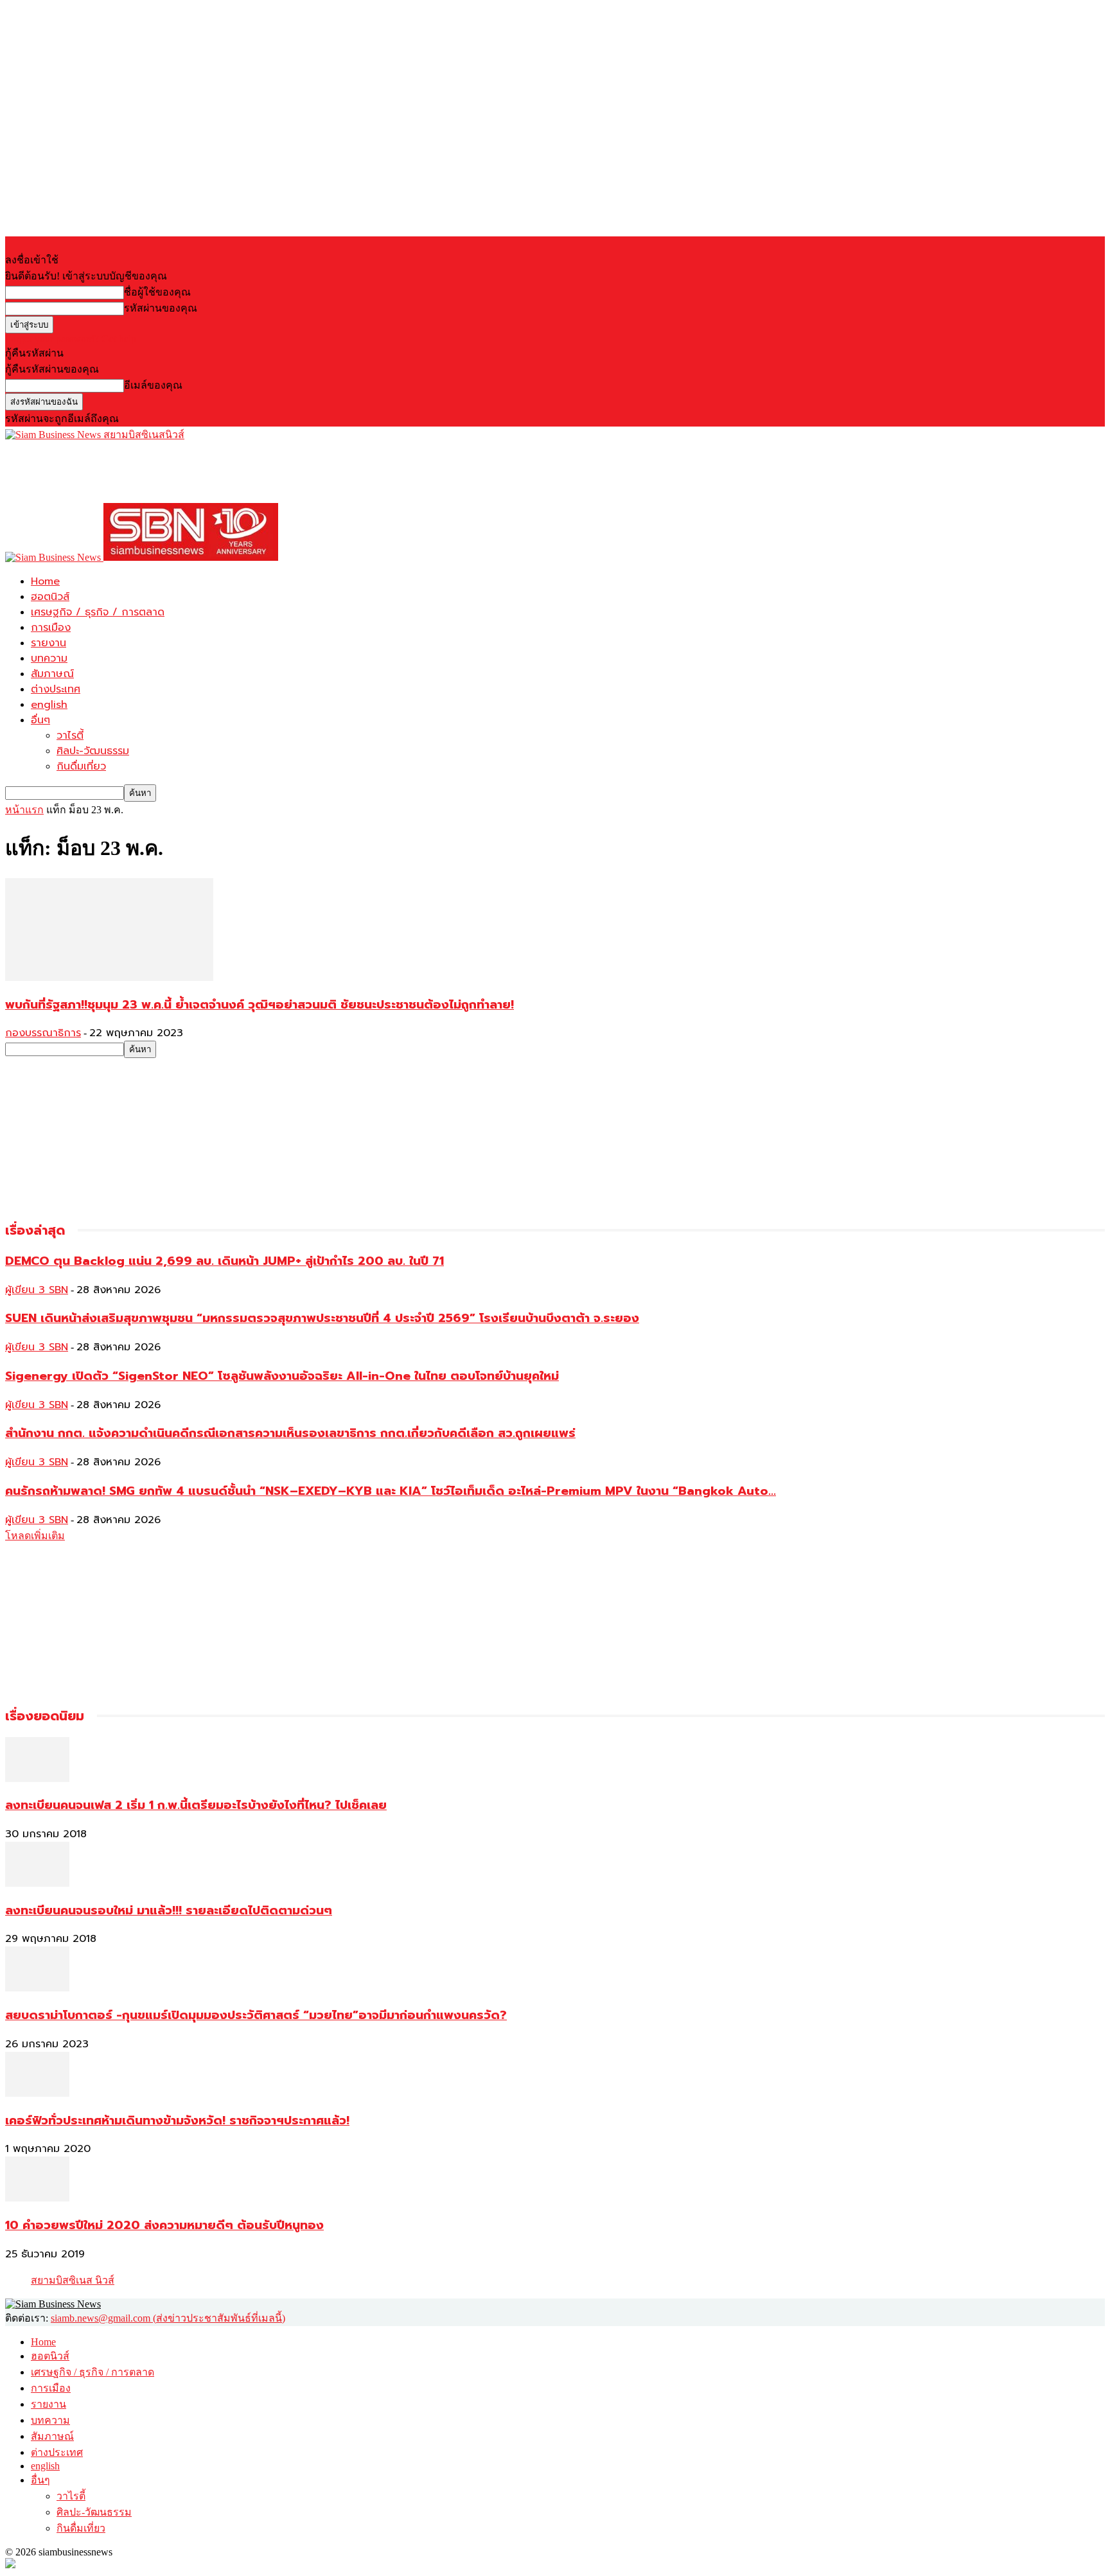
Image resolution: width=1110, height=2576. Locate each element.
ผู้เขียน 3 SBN (37, 1290)
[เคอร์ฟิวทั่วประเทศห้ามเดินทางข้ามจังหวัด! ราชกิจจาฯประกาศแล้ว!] (37, 2093)
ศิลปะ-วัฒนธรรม (93, 751)
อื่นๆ (40, 720)
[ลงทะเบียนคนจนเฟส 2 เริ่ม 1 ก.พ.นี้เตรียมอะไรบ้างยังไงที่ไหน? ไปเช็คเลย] (37, 1778)
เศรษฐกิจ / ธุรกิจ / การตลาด (98, 612)
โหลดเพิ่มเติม (35, 1536)
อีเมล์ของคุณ (153, 385)
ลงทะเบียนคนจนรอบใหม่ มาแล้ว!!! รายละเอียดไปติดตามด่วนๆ (169, 1910)
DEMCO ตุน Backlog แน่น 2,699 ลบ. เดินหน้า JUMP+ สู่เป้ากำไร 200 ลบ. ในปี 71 (225, 1261)
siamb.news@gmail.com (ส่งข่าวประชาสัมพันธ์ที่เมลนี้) (168, 2318)
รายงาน (48, 643)
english (49, 705)
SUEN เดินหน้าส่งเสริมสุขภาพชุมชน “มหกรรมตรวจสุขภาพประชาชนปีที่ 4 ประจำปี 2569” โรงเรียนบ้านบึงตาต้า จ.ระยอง (322, 1318)
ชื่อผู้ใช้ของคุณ (157, 292)
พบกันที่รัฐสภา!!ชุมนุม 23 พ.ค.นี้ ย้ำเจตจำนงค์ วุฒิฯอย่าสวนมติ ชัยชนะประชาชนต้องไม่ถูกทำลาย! (260, 1005)
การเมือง (51, 628)
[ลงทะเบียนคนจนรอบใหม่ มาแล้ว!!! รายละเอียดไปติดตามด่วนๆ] (37, 1883)
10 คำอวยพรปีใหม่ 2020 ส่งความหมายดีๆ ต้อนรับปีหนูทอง (164, 2225)
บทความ (49, 658)
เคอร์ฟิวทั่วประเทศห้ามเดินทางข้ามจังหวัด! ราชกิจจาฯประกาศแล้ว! (177, 2121)
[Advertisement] (239, 472)
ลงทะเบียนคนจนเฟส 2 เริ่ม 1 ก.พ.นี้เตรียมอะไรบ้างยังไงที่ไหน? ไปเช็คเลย (196, 1805)
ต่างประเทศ (56, 689)
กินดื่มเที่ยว (81, 766)
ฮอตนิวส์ (50, 597)
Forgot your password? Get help (71, 339)
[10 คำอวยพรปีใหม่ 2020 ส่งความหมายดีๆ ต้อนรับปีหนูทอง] (37, 2198)
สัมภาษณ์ (52, 674)
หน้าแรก (24, 810)
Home (45, 581)
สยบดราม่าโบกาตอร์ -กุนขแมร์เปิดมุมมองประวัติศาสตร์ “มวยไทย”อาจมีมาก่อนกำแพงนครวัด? (256, 2015)
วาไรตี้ (70, 736)
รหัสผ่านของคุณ (161, 308)
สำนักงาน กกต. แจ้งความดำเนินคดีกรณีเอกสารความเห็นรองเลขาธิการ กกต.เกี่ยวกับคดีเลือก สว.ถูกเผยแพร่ (290, 1433)
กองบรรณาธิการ (43, 1033)
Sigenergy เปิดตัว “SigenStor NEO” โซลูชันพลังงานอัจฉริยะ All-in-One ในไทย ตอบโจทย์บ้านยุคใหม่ (282, 1376)
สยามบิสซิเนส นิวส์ (73, 2280)
